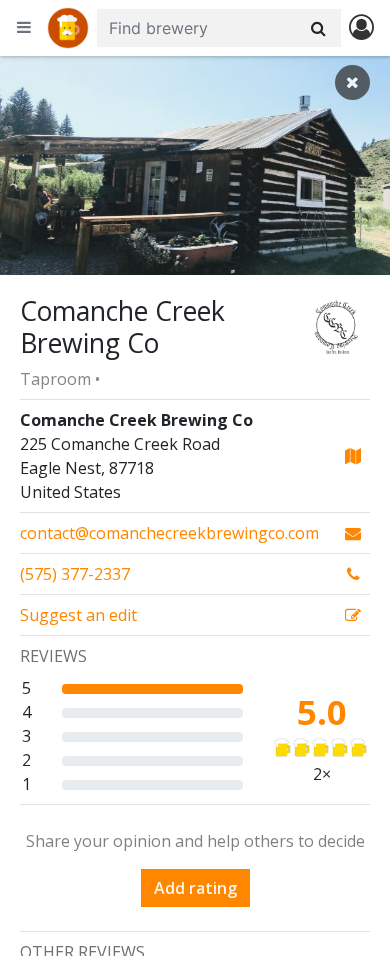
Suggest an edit (78, 615)
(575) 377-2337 (75, 574)
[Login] (361, 28)
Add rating (195, 888)
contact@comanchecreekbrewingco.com (169, 533)
